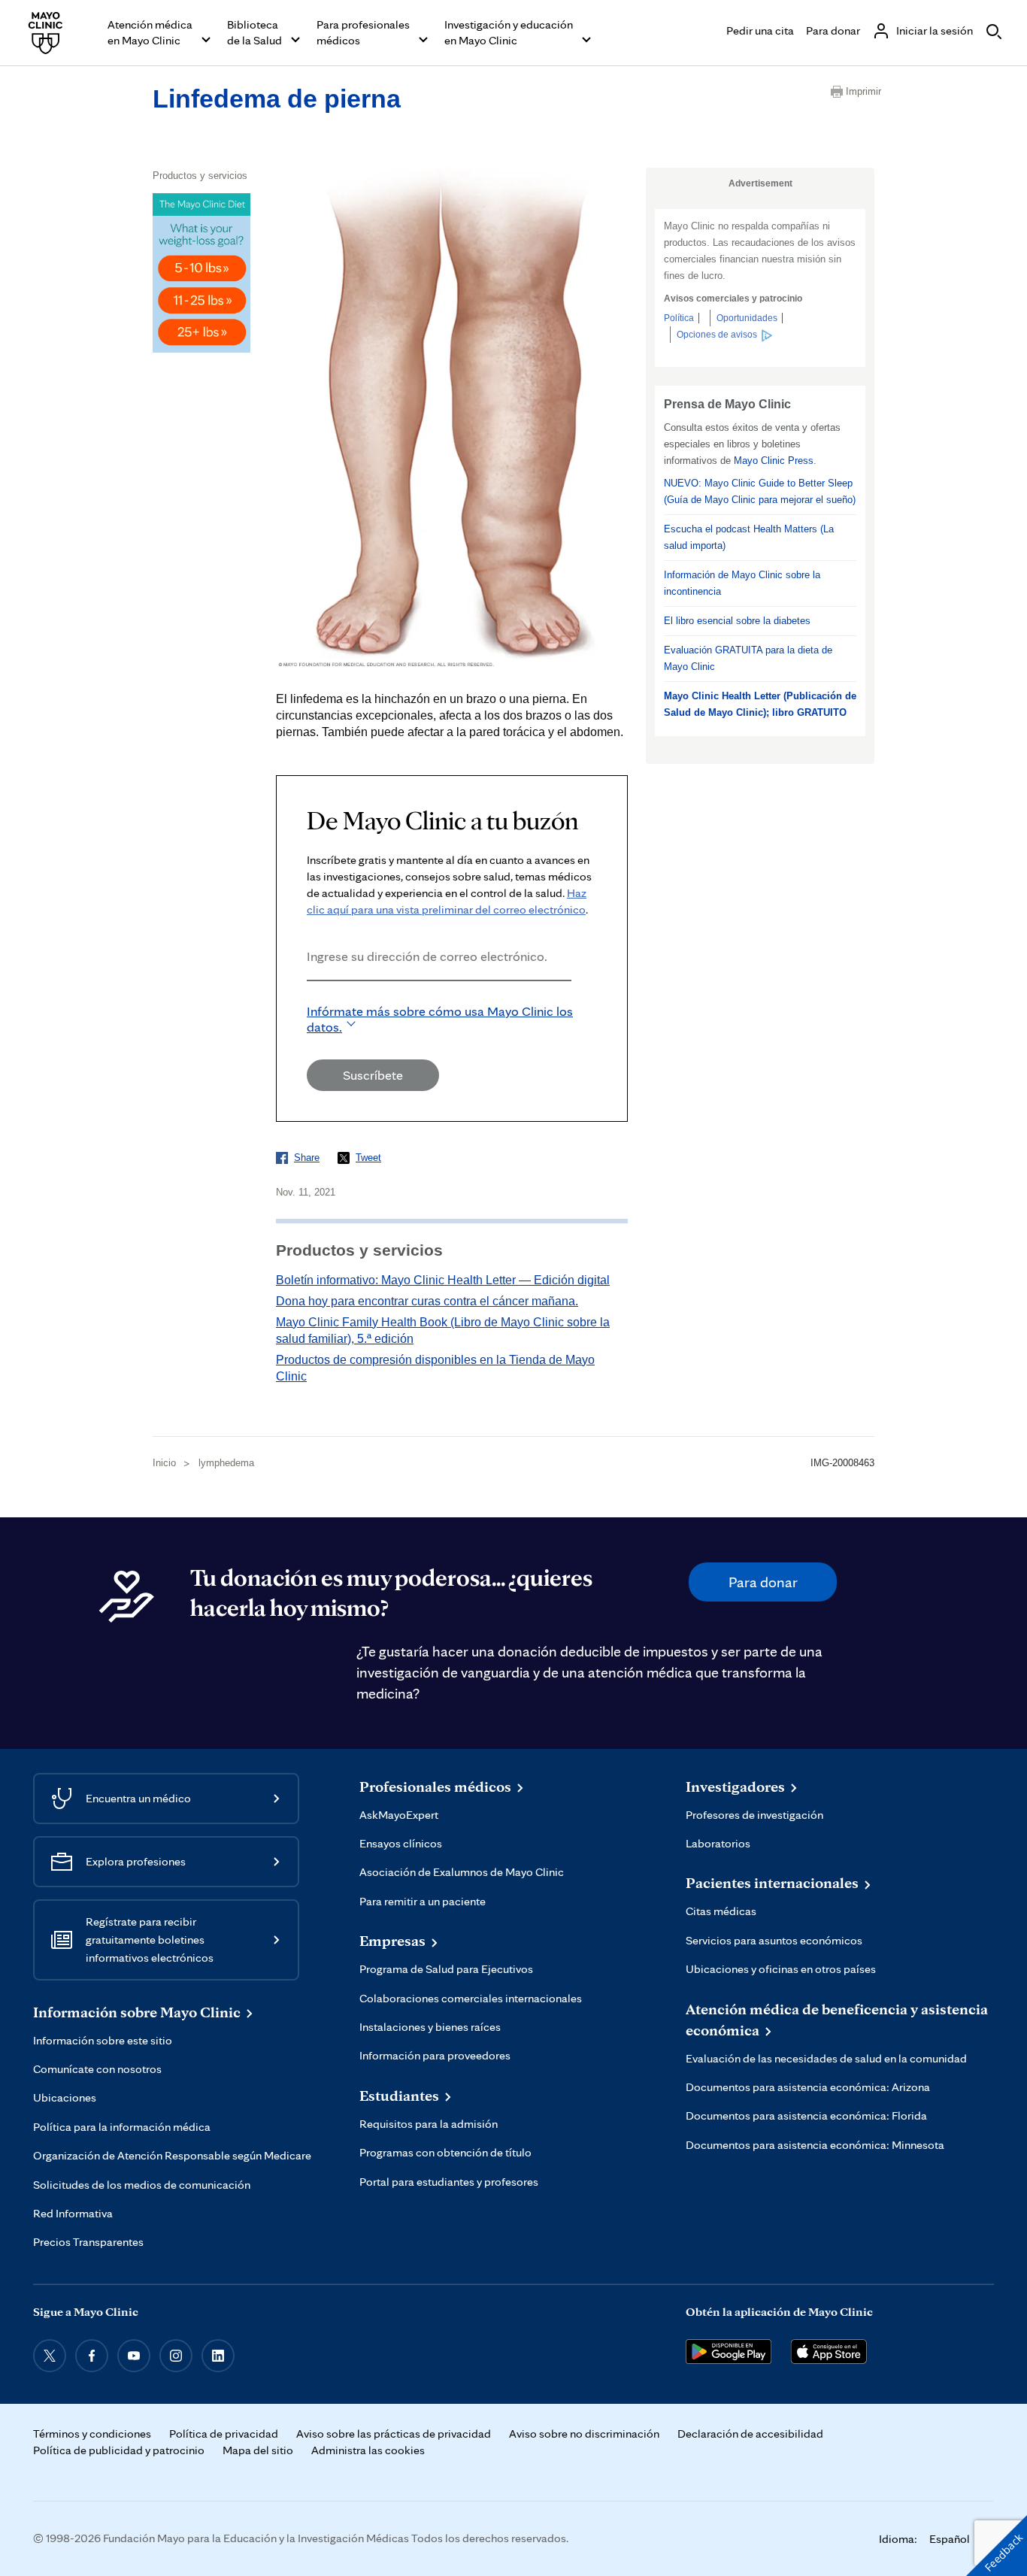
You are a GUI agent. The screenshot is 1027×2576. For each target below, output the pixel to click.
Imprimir (860, 91)
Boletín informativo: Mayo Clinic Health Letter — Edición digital (443, 1280)
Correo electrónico (311, 1001)
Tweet (368, 1158)
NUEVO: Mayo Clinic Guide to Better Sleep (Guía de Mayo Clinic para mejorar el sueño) (760, 491)
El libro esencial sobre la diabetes (737, 621)
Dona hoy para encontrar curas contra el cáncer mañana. (427, 1301)
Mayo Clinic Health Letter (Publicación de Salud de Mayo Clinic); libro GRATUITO (760, 704)
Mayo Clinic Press (774, 461)
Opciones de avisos (717, 335)
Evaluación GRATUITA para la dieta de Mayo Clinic (748, 658)
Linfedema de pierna (277, 98)
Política (679, 318)
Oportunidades (747, 318)
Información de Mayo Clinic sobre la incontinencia (742, 583)
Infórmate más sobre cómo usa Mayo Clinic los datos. (440, 1019)
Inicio (164, 1463)
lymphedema (226, 1463)
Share (307, 1158)
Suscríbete (373, 1075)
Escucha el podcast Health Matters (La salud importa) (749, 537)
